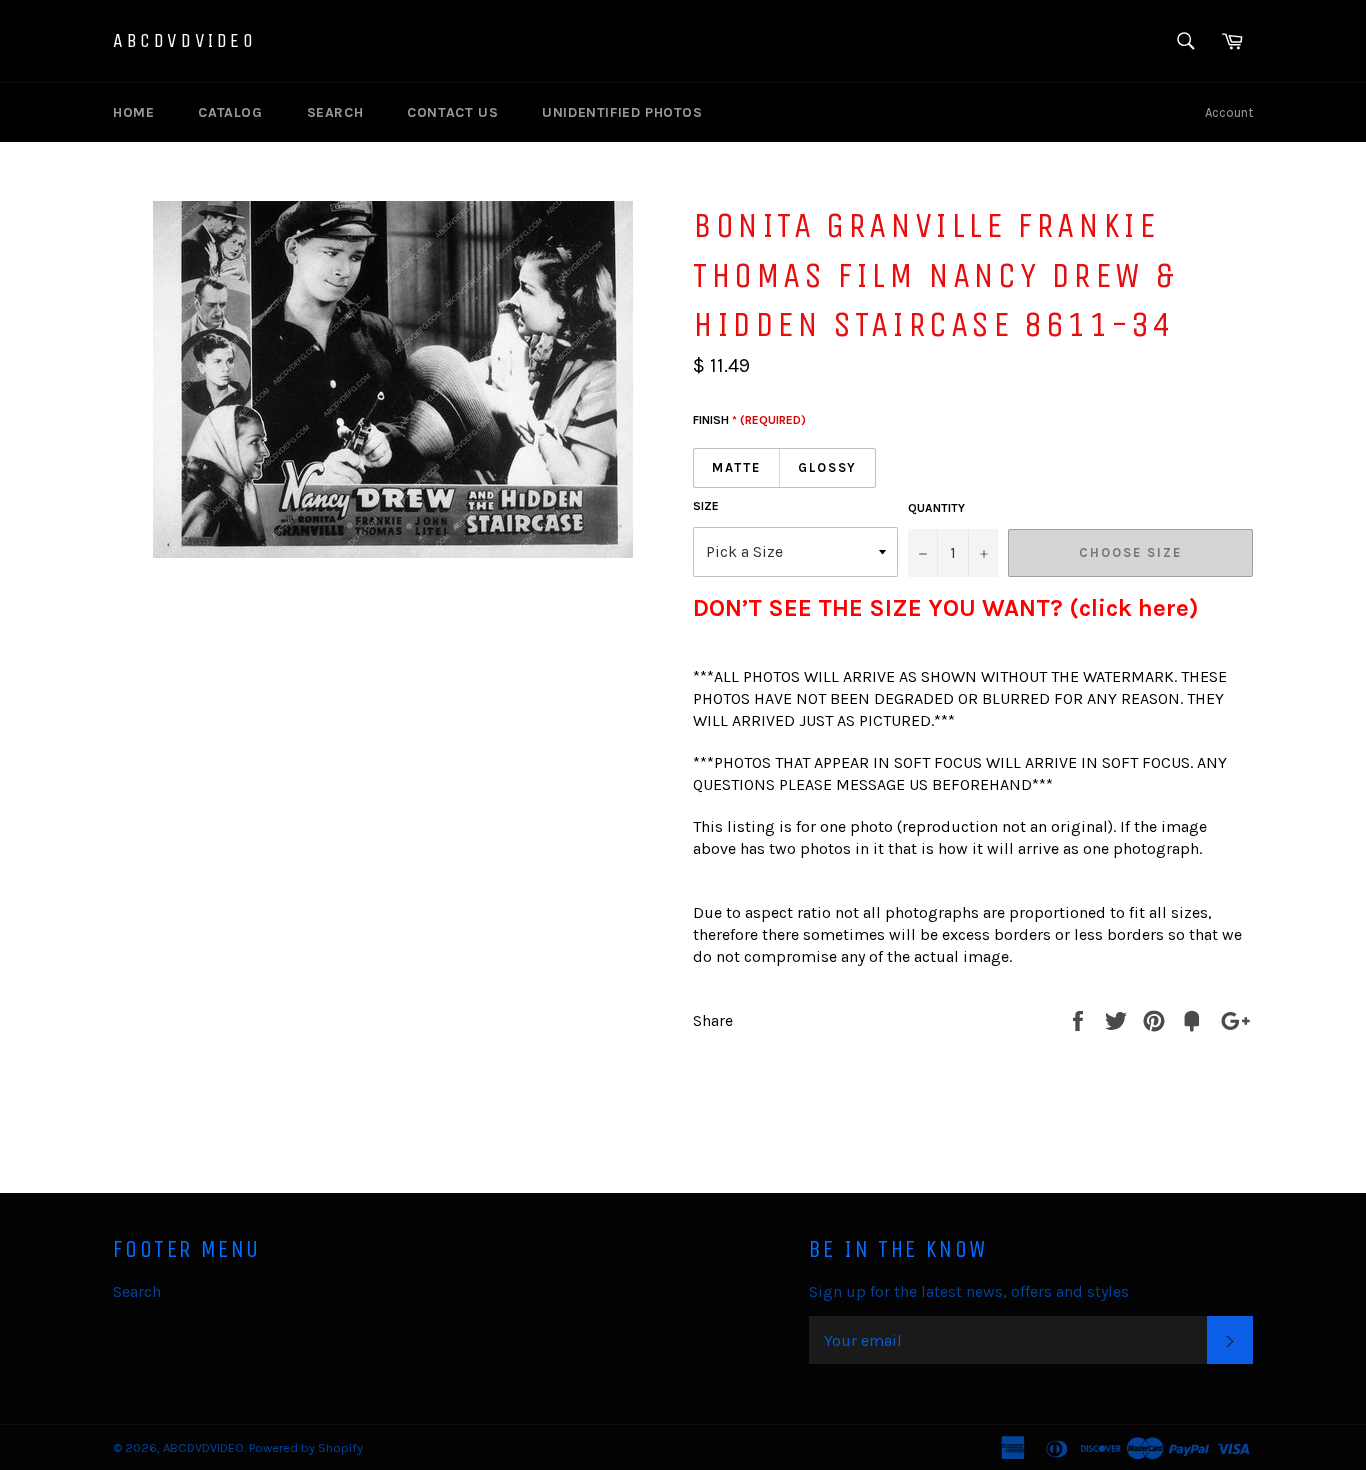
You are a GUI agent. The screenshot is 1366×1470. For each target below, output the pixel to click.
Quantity (936, 508)
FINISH (749, 420)
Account (1229, 112)
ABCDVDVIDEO (185, 40)
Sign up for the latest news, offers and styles (969, 1291)
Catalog (230, 112)
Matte (736, 467)
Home (133, 112)
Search (335, 112)
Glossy (828, 467)
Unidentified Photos (622, 112)
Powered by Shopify (306, 1447)
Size (706, 506)
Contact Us (452, 112)
